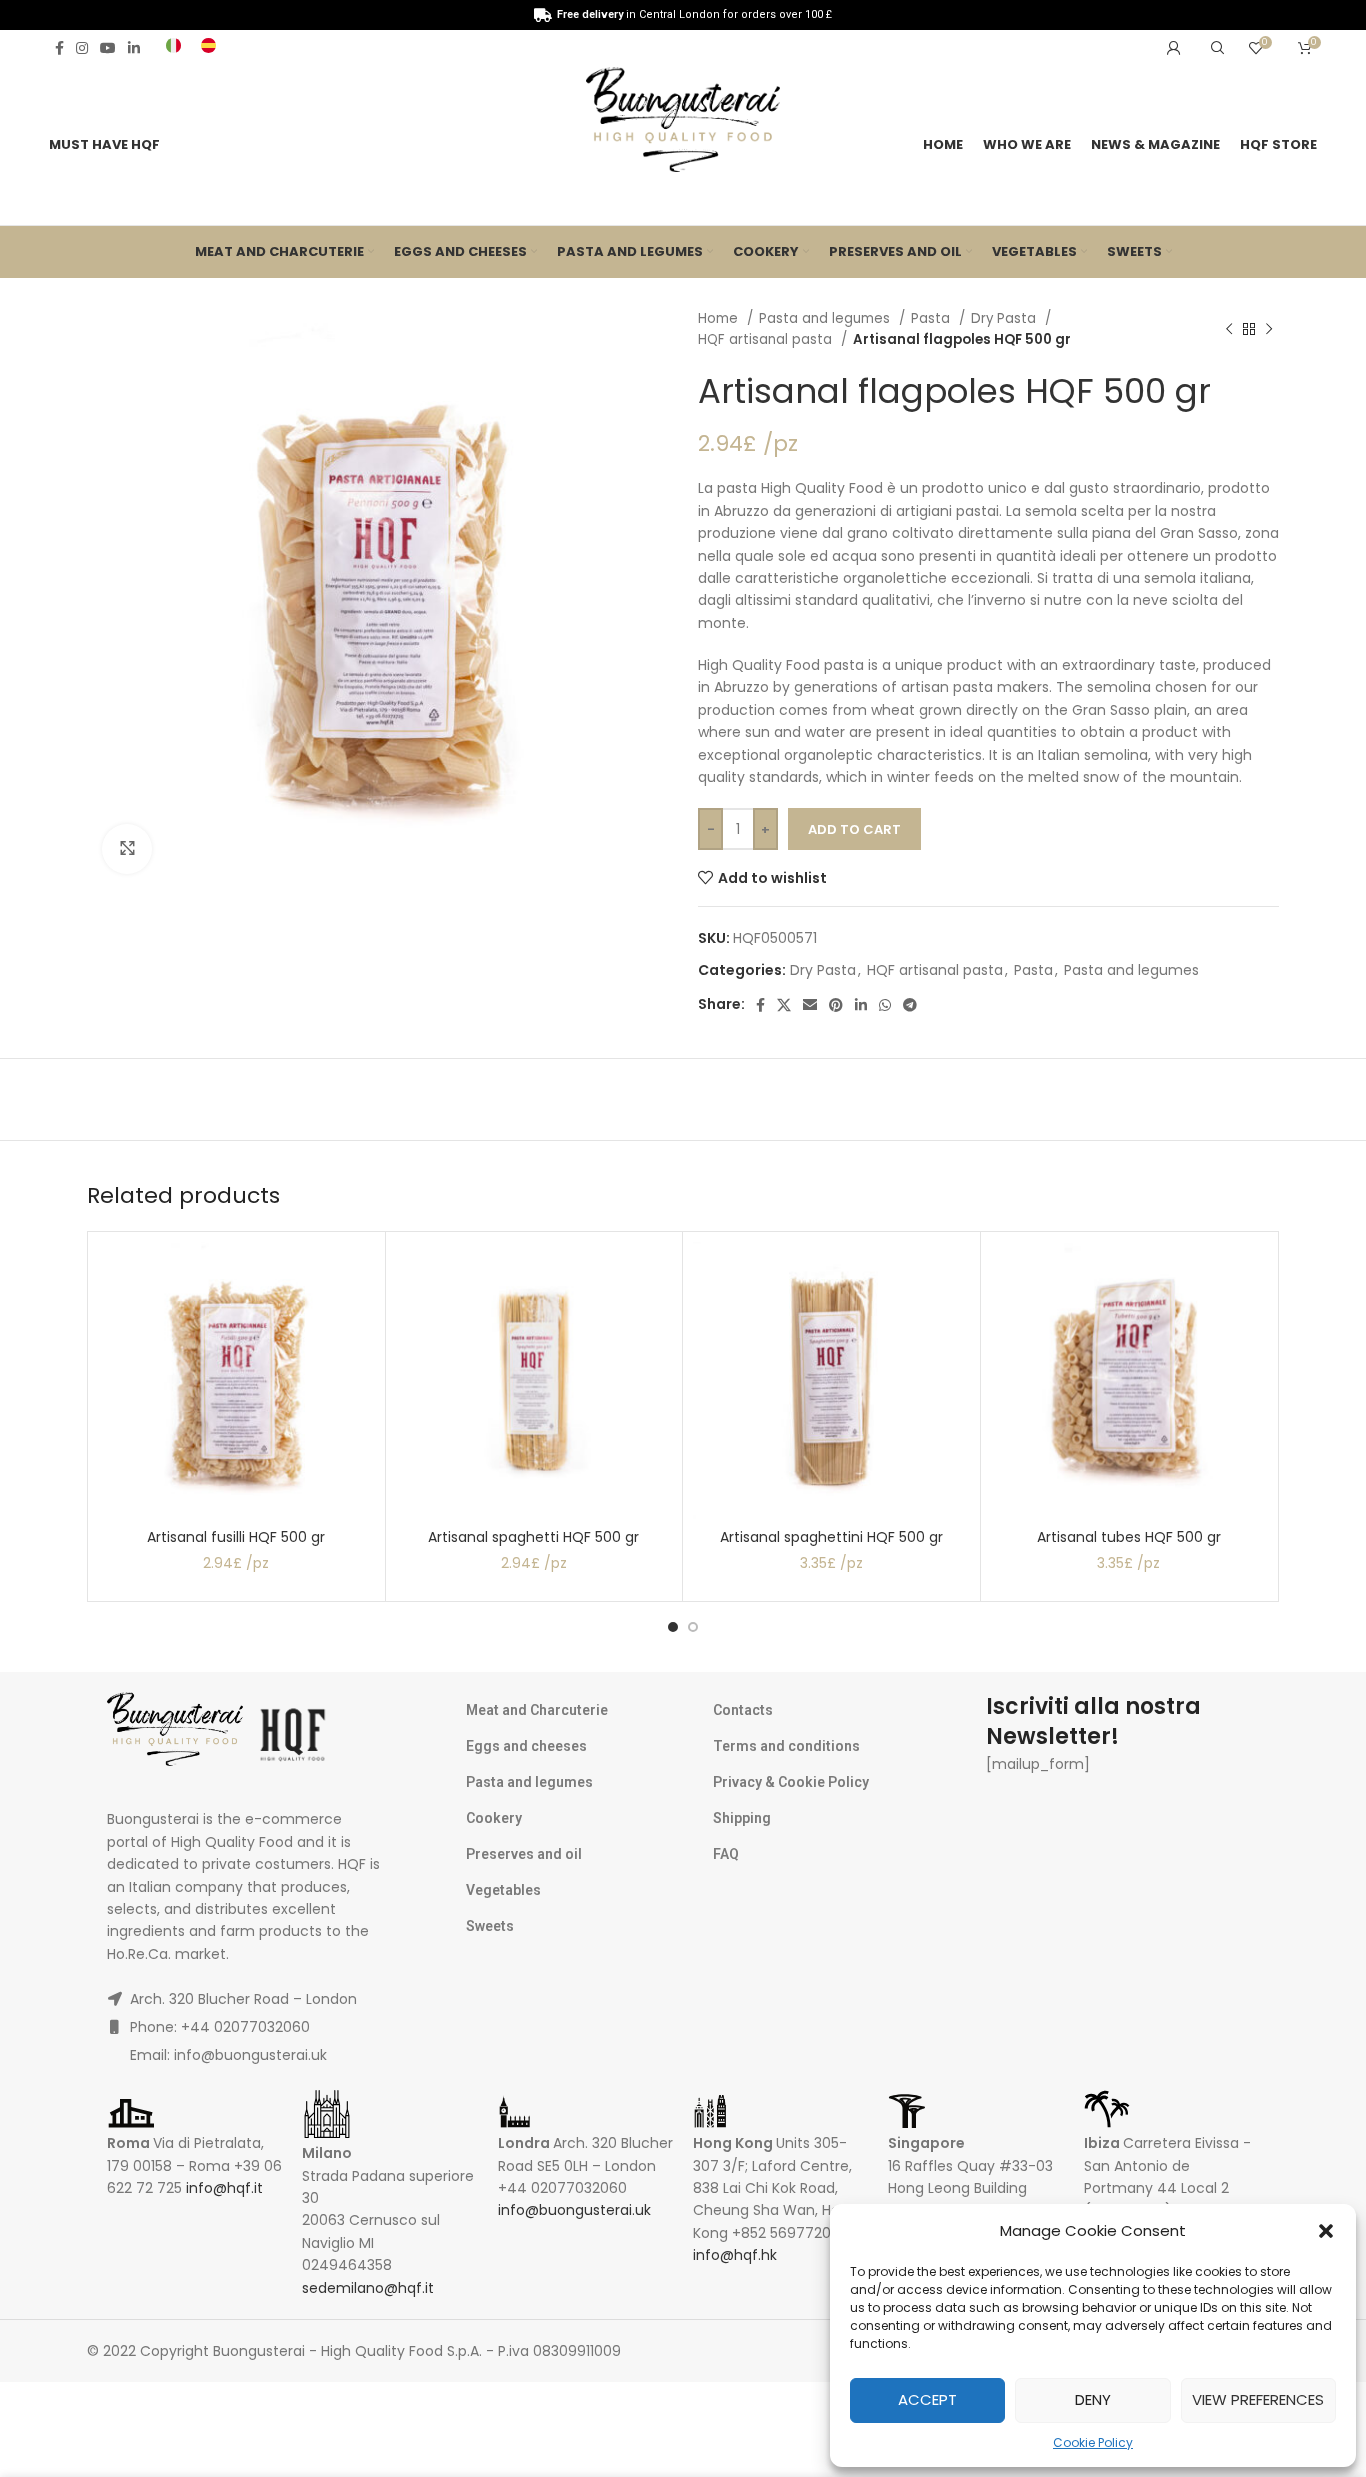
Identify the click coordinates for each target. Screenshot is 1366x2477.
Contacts (743, 1710)
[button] (1326, 2231)
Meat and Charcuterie (537, 1710)
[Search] (1215, 48)
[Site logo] (682, 124)
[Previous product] (1229, 329)
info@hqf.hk (735, 2255)
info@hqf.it (224, 2188)
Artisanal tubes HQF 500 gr (1129, 1537)
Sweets (490, 1926)
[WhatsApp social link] (885, 1005)
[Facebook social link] (59, 48)
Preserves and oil (524, 1854)
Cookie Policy (1093, 2442)
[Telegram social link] (910, 1005)
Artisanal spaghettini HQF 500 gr (831, 1537)
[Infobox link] (173, 48)
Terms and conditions (786, 1746)
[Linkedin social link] (134, 48)
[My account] (1174, 48)
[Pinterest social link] (836, 1005)
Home (720, 318)
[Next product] (1269, 329)
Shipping (742, 1818)
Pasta (932, 318)
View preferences (1258, 2399)
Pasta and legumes (826, 318)
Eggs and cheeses (526, 1746)
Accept (927, 2399)
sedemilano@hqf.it (368, 2288)
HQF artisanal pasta (767, 339)
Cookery (494, 1818)
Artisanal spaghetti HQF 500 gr (533, 1537)
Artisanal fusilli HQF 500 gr (236, 1537)
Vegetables (503, 1890)
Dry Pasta (1005, 318)
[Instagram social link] (82, 48)
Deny (1093, 2399)
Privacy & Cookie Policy (791, 1782)
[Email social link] (810, 1005)
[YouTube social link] (108, 48)
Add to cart (854, 829)
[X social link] (784, 1005)
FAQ (726, 1854)
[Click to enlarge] (127, 849)
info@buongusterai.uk (574, 2210)
